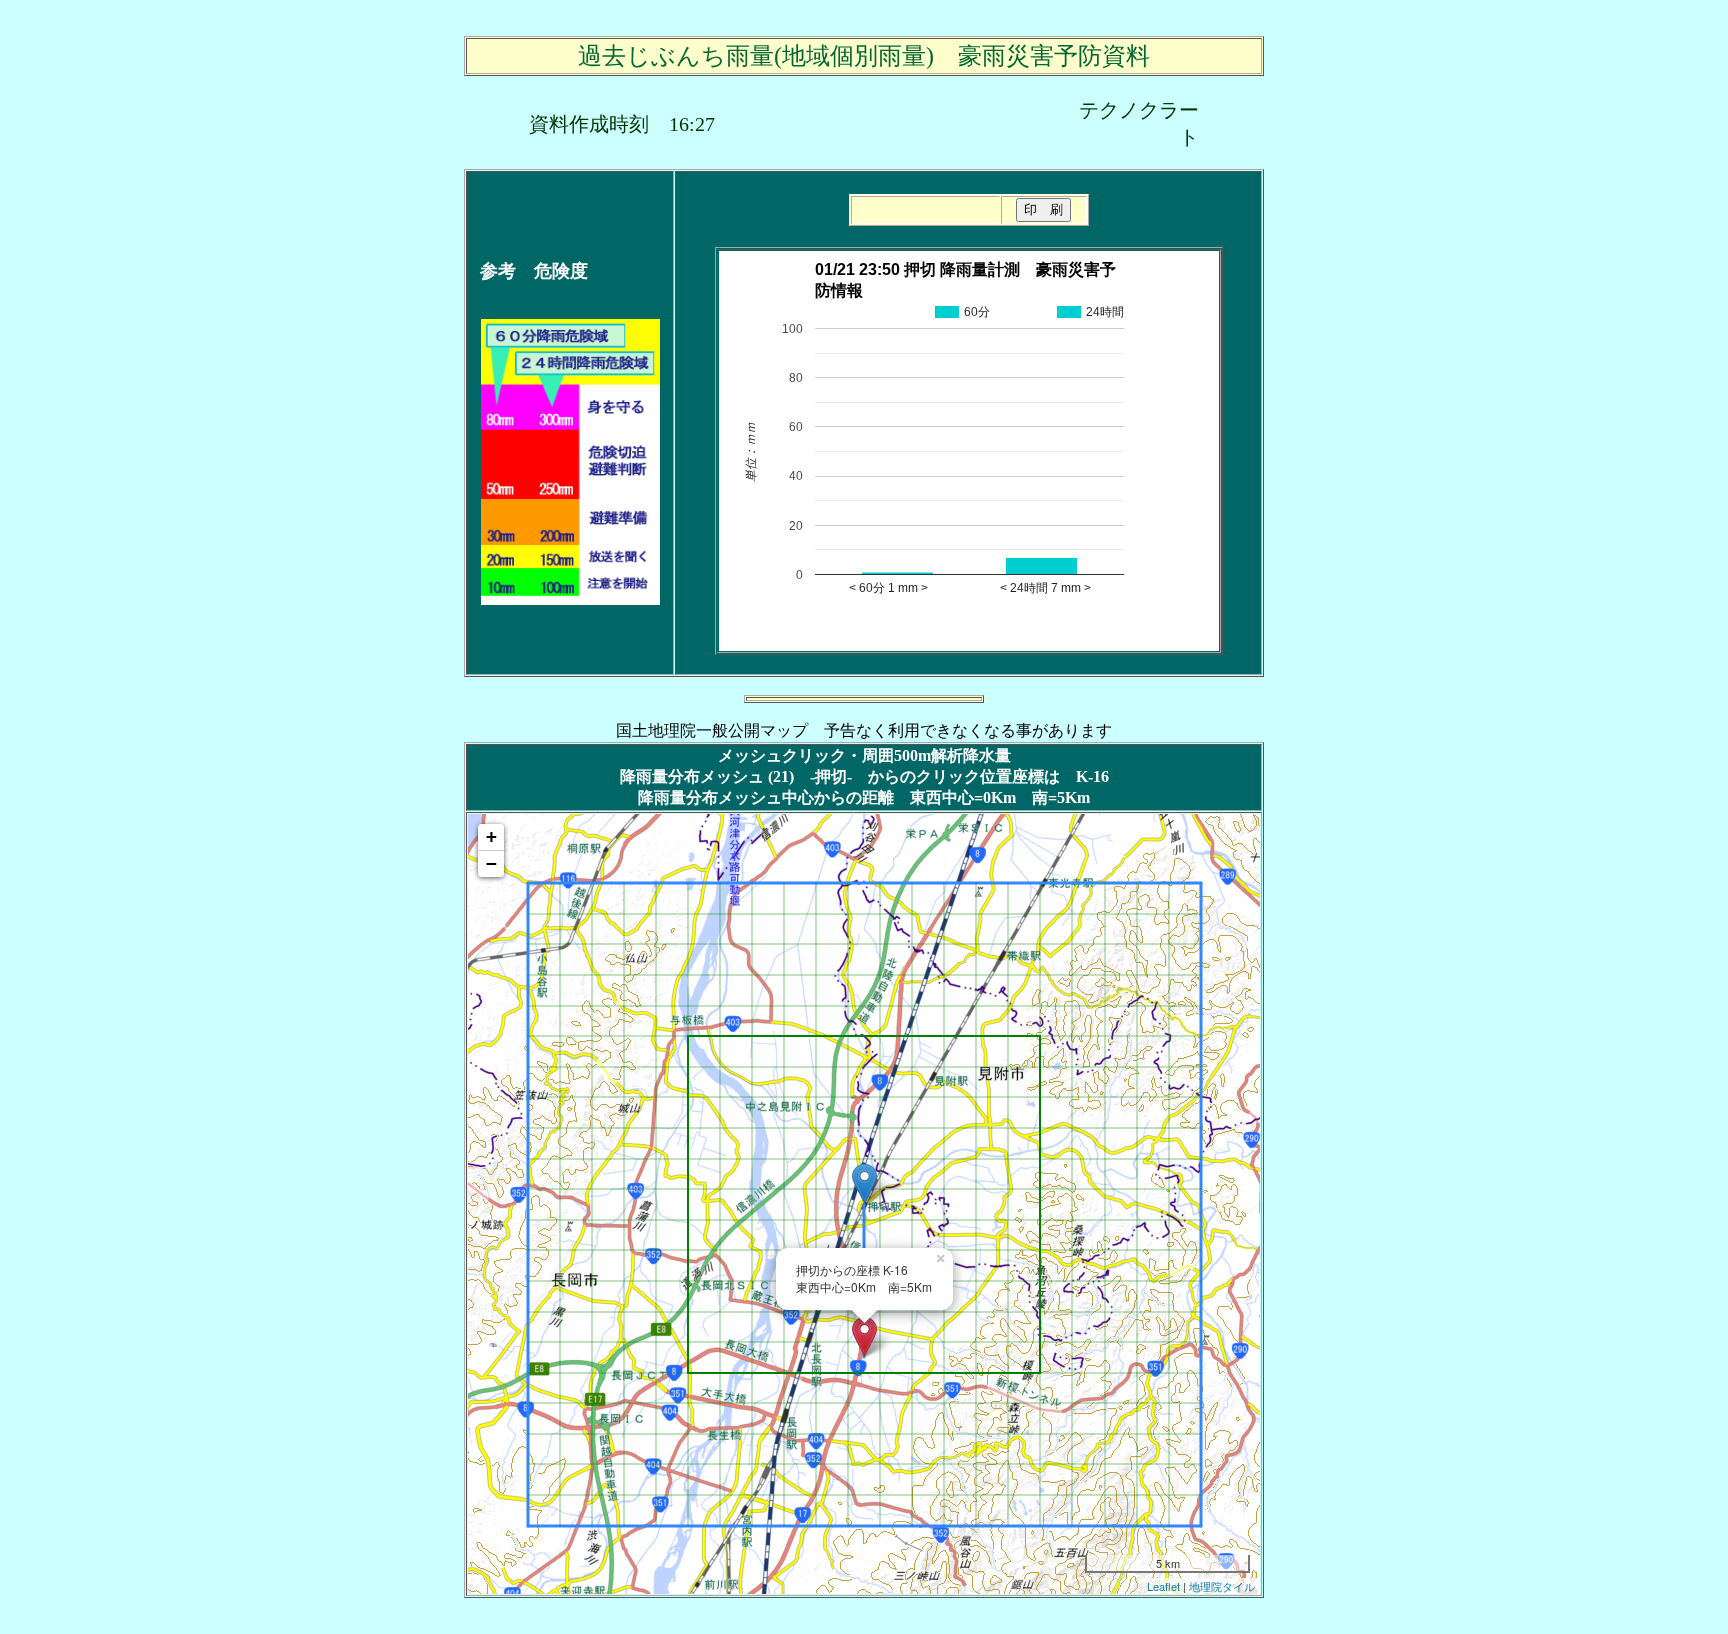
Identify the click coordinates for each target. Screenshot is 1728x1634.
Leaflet (1163, 1586)
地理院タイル (1222, 1586)
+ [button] (491, 836)
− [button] (491, 863)
